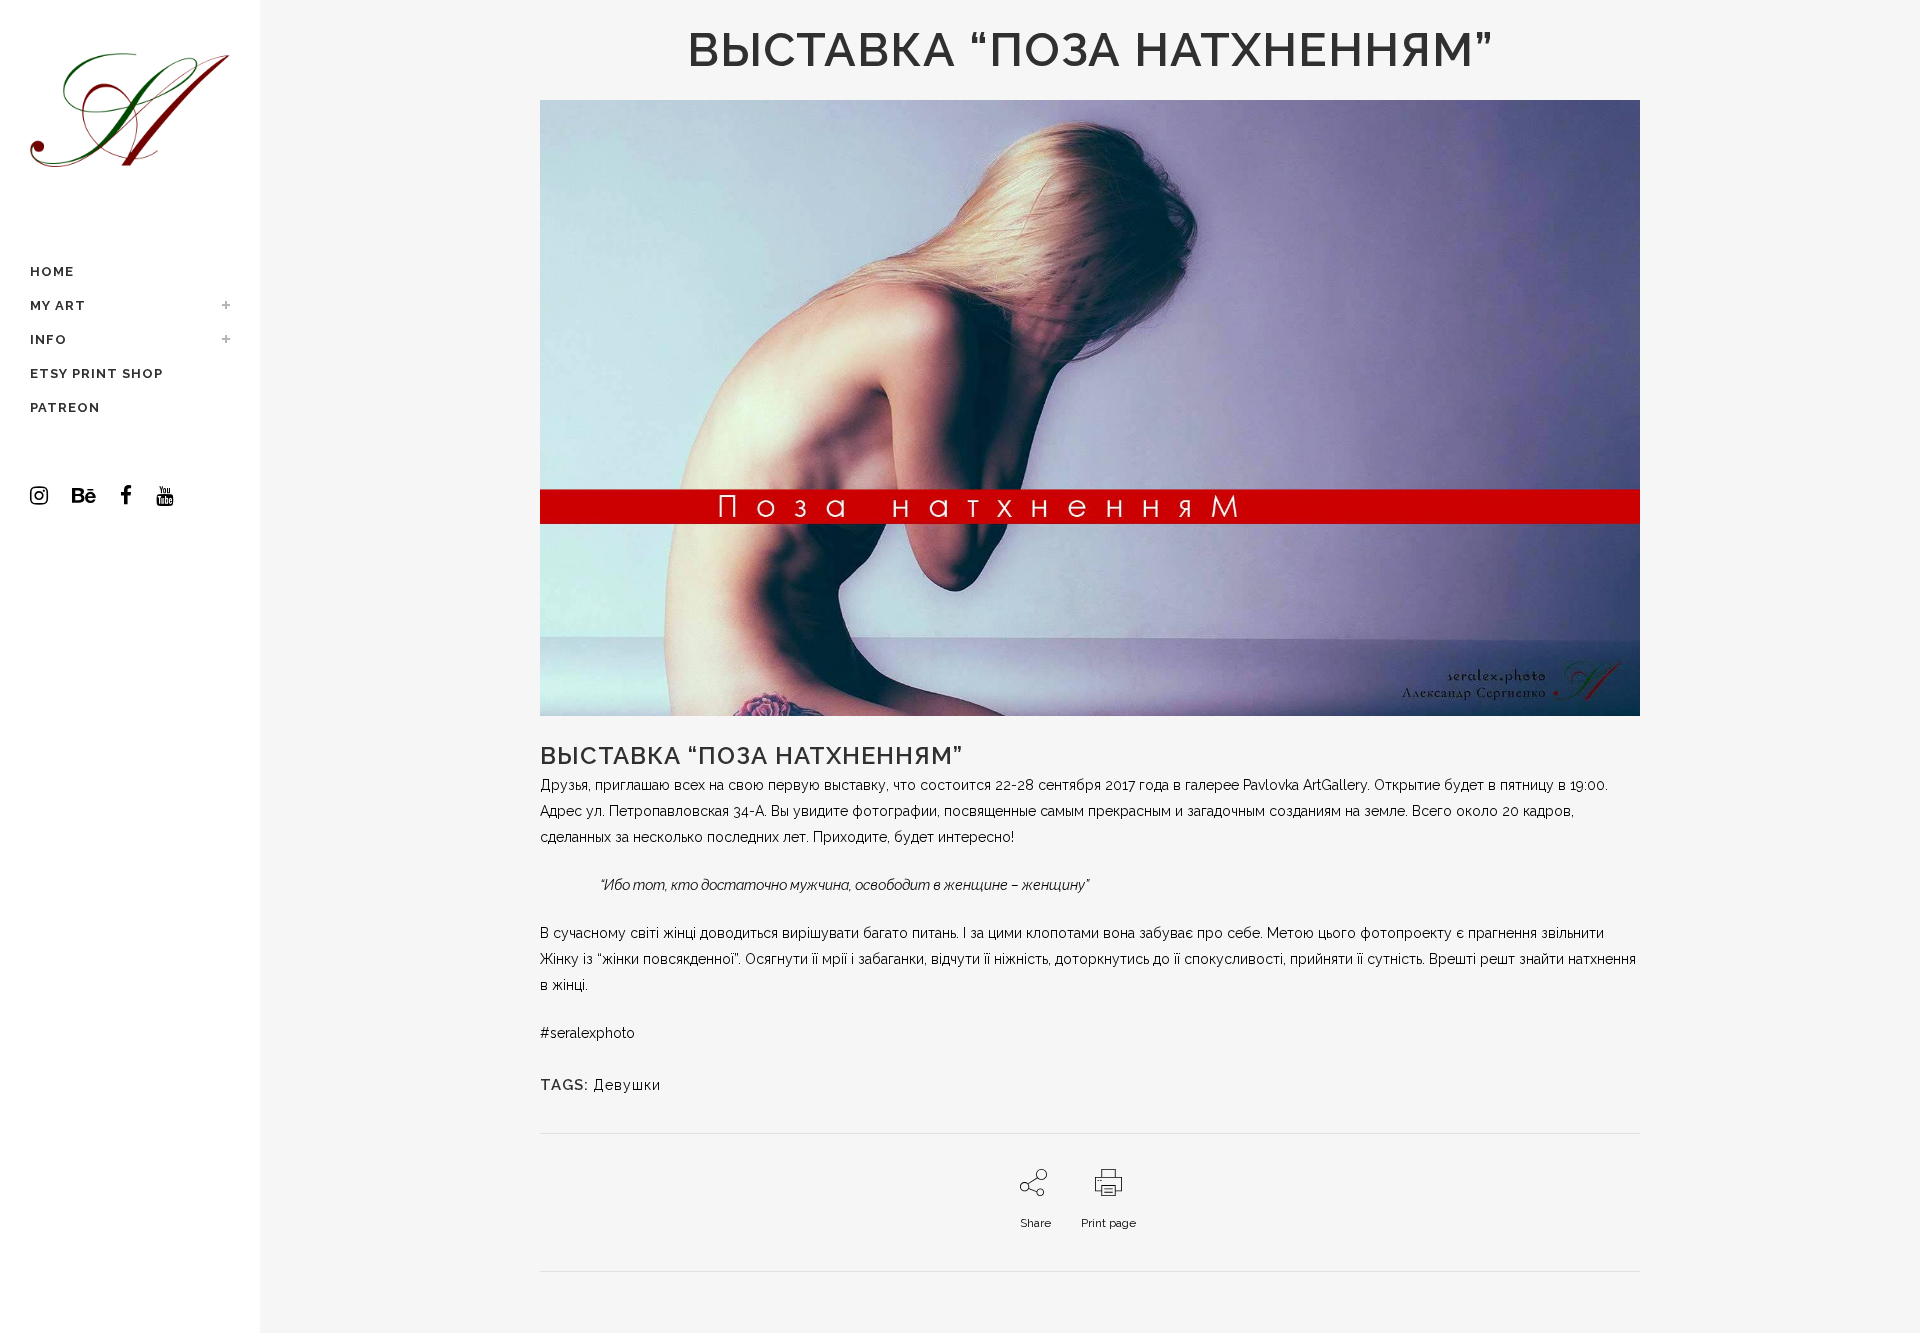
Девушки (627, 1085)
